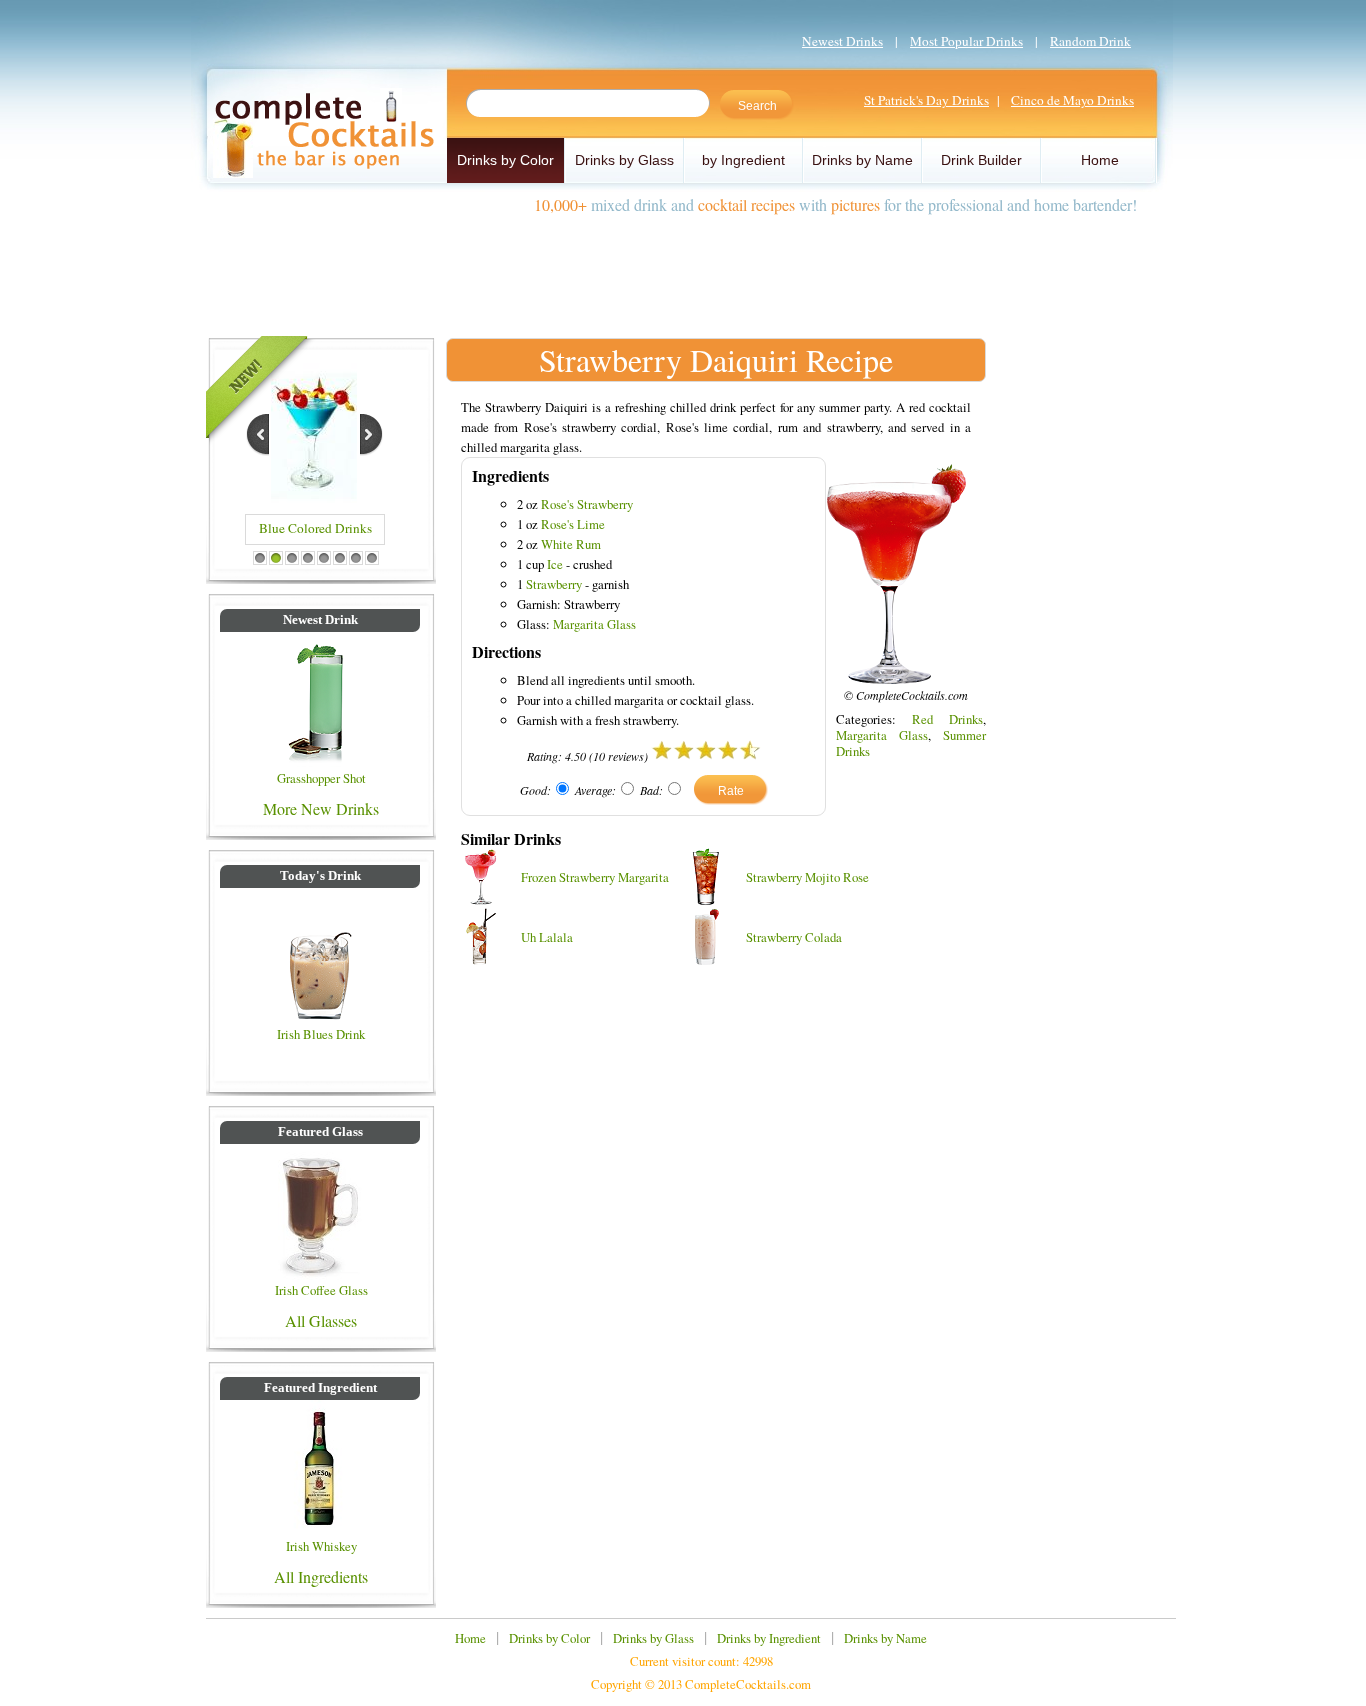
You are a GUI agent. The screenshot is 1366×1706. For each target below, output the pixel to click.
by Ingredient (743, 160)
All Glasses (321, 1320)
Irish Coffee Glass (321, 1290)
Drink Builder (981, 160)
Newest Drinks (842, 41)
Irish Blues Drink (321, 1034)
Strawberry (554, 584)
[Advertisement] (683, 268)
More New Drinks (321, 808)
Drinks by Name (862, 160)
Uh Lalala (547, 937)
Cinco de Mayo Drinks (1072, 100)
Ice (555, 564)
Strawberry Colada (794, 937)
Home (1100, 160)
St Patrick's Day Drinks (926, 100)
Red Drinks (947, 719)
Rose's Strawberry (587, 504)
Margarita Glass (594, 624)
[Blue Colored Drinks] (314, 496)
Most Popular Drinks (966, 41)
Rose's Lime (573, 524)
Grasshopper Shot (321, 778)
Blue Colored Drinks (315, 528)
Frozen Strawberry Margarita (595, 877)
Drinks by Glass (624, 160)
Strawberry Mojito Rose (807, 877)
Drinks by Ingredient (769, 1638)
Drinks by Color (505, 160)
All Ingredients (321, 1576)
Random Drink (1090, 41)
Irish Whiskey (321, 1546)
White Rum (571, 544)
